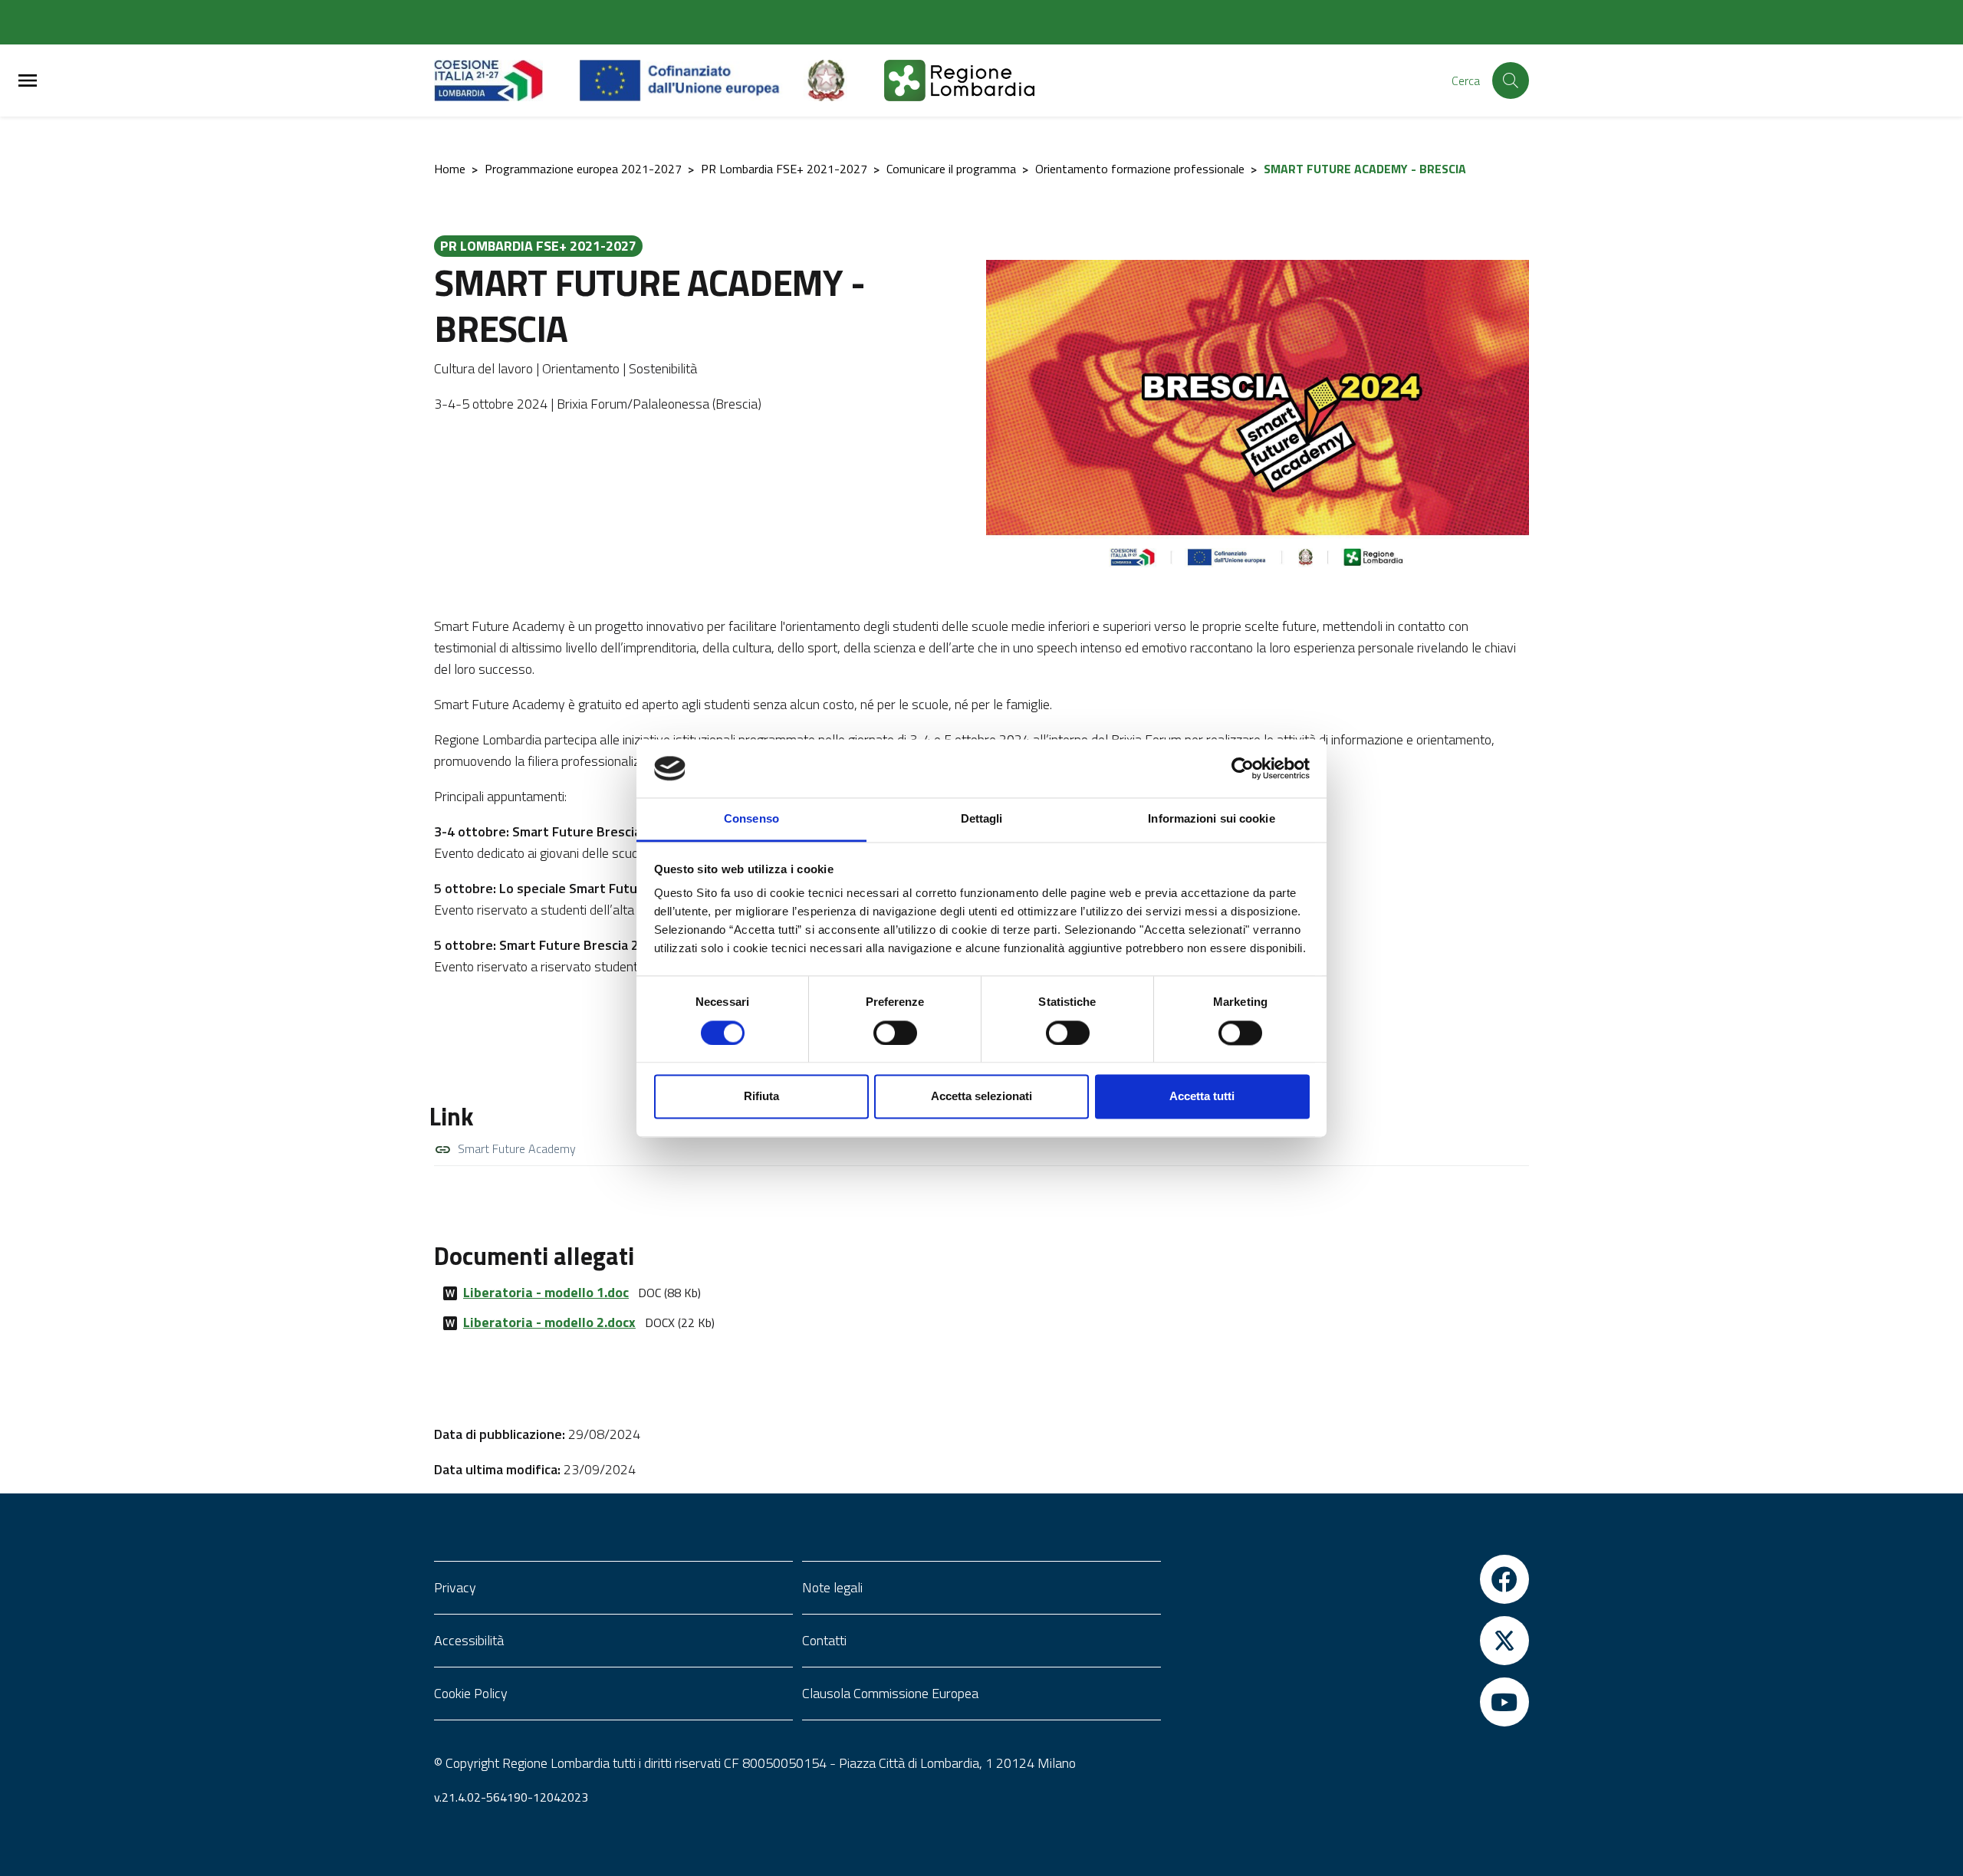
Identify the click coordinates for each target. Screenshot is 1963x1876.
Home (450, 169)
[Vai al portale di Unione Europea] (691, 80)
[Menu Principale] (28, 81)
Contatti (824, 1640)
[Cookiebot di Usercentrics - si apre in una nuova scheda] (1243, 768)
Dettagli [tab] (982, 819)
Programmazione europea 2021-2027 (583, 169)
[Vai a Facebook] (1350, 1579)
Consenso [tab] (751, 819)
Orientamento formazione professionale (1140, 169)
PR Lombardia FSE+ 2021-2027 (784, 169)
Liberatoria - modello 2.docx (549, 1322)
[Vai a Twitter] (1350, 1641)
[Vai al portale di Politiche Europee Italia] (843, 80)
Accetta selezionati (981, 1097)
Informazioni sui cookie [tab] (1211, 819)
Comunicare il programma (951, 169)
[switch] (895, 1033)
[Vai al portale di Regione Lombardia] (507, 80)
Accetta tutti (1202, 1097)
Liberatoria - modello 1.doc (546, 1292)
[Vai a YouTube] (1350, 1702)
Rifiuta (761, 1097)
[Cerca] (1511, 80)
